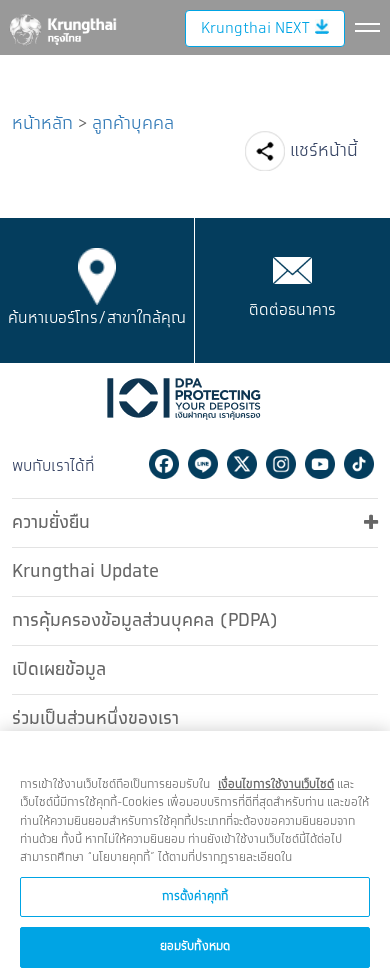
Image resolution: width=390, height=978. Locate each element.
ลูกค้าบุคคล (133, 124)
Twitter (242, 464)
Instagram (281, 464)
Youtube (320, 464)
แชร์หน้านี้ (324, 151)
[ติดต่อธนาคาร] (292, 270)
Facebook (164, 464)
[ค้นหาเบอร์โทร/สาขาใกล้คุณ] (97, 276)
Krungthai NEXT (255, 28)
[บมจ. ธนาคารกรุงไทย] (62, 26)
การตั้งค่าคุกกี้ (195, 896)
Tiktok (359, 464)
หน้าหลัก (42, 124)
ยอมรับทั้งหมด (195, 946)
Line (203, 464)
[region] (195, 854)
